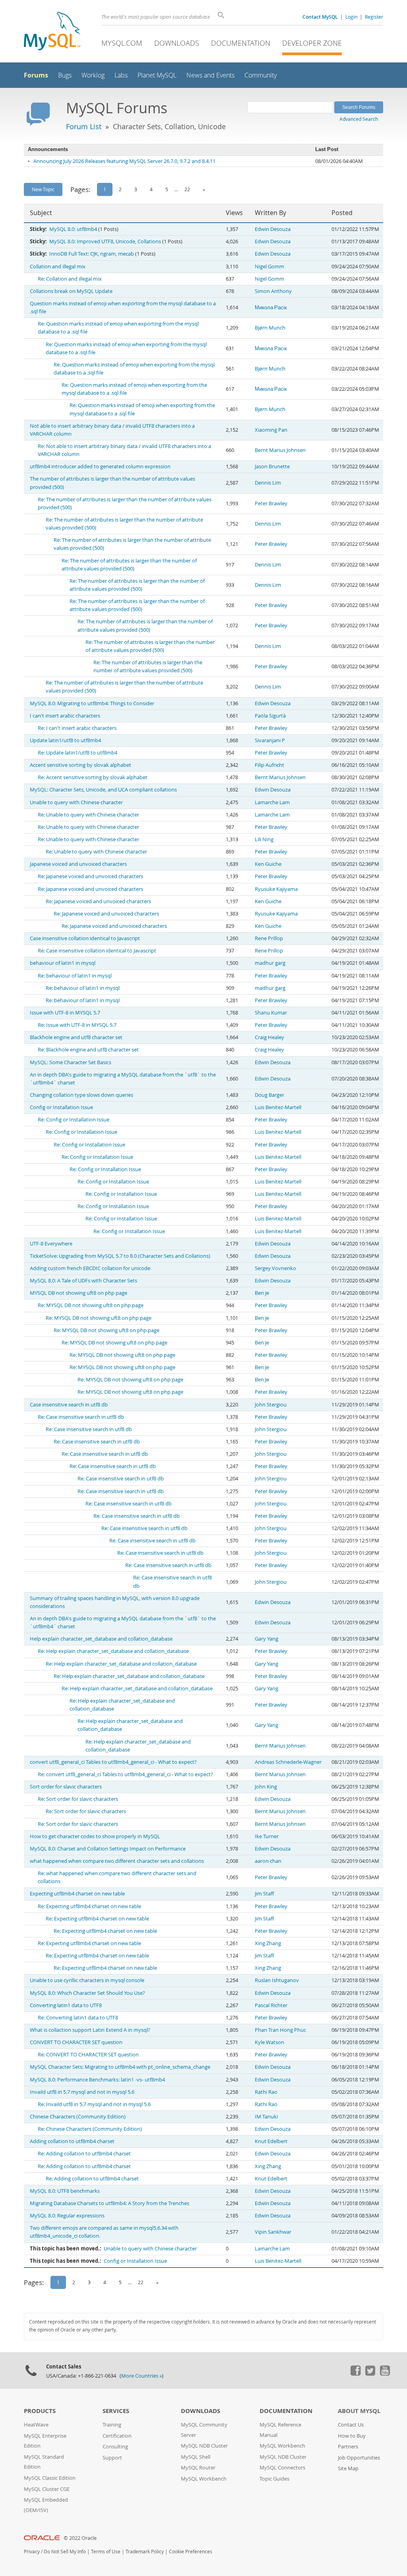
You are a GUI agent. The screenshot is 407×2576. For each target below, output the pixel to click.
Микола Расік (271, 307)
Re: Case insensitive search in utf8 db (81, 1417)
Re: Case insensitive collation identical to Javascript (97, 951)
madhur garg (270, 963)
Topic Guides (274, 2479)
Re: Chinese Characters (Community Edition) (90, 2129)
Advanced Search (359, 119)
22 (187, 189)
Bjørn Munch (270, 328)
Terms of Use (106, 2552)
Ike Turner (267, 1836)
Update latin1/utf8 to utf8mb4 (65, 740)
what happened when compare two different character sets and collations (117, 1861)
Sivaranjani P (270, 740)
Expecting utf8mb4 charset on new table (77, 1894)
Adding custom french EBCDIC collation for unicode (90, 1268)
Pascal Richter (271, 2005)
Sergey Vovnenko (275, 1268)
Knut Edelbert (271, 2141)
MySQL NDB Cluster (204, 2446)
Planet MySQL (157, 75)
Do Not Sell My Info (65, 2552)
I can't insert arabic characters (65, 716)
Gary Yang (266, 1639)
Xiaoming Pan (271, 430)
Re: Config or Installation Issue (74, 1120)
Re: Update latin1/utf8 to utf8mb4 (78, 753)
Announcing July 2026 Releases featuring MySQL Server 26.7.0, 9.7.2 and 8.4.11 (124, 161)
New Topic (43, 189)
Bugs (65, 75)
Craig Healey (269, 1037)
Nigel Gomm (269, 267)
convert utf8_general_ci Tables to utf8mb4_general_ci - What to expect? (113, 1762)
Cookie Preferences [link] (191, 2552)
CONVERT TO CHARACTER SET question (76, 2042)
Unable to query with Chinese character (76, 802)
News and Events (210, 75)
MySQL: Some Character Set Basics (71, 1062)
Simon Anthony (273, 291)
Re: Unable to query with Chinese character (88, 815)
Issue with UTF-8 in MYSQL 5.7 (65, 1013)
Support (112, 2458)
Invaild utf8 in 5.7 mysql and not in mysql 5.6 (82, 2092)
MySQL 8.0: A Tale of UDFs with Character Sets (83, 1281)
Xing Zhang (268, 1943)
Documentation (241, 43)
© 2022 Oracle (80, 2538)
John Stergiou (271, 1405)
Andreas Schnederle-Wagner (288, 1762)
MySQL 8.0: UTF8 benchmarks (65, 2191)
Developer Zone (312, 43)
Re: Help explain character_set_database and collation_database (113, 1651)
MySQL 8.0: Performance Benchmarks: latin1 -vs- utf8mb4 (97, 2080)
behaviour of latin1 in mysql (63, 963)
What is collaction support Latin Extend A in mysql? (90, 2030)
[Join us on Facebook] (355, 2374)
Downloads (177, 43)
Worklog (93, 75)
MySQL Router (198, 2468)
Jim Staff (264, 1894)
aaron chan (268, 1861)
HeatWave (36, 2425)
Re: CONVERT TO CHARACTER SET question (88, 2055)
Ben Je (262, 1293)
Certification (117, 2436)
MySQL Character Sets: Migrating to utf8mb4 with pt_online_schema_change (120, 2067)
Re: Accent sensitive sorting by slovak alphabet (93, 777)
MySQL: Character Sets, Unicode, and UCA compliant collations (103, 790)
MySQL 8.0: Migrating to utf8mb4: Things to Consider (92, 703)
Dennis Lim (268, 483)
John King (266, 1787)
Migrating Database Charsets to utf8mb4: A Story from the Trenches (110, 2203)
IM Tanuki (266, 2117)
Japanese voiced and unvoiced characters (78, 864)
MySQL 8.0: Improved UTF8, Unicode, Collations (105, 241)
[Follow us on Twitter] (370, 2374)
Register (374, 17)
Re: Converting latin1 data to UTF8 (78, 2018)
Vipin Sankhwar (273, 2232)
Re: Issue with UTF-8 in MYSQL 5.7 (77, 1025)
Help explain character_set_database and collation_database (101, 1639)
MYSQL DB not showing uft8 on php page (78, 1293)
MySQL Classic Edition (50, 2478)
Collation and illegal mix (58, 267)
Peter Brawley (271, 503)
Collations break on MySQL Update (71, 291)
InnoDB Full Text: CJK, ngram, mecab (92, 254)
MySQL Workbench (204, 2479)
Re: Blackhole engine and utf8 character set (88, 1050)
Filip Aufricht (269, 765)
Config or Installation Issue (61, 1107)
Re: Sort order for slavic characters (78, 1799)
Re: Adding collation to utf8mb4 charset (84, 2154)
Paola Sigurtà (270, 716)
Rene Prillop (269, 938)
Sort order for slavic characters (66, 1787)
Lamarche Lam (272, 802)
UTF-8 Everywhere (51, 1244)
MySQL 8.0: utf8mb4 (73, 229)
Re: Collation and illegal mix (70, 279)
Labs (121, 75)
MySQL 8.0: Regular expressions (67, 2216)
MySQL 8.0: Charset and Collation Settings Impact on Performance (108, 1849)
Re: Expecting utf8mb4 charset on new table (89, 1906)
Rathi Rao (266, 2092)
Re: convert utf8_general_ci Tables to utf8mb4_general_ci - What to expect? (125, 1774)
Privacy (32, 2552)
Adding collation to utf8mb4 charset (72, 2141)
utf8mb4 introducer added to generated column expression (100, 467)
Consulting (115, 2447)
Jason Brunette (272, 467)
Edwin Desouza (273, 229)
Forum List (84, 126)
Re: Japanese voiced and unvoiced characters (90, 876)
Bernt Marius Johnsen (280, 450)
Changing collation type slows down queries (81, 1095)
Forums (36, 75)
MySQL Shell (196, 2457)
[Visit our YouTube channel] (385, 2374)
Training (112, 2425)
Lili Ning (264, 839)
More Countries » (141, 2376)
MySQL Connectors (282, 2468)
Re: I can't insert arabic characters (77, 728)
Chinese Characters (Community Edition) (78, 2117)
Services (116, 2411)
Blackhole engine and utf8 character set (76, 1037)
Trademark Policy (145, 2552)
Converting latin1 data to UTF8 (66, 2005)
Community (261, 75)
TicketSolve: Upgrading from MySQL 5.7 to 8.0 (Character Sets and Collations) (120, 1256)
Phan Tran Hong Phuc (280, 2030)
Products (40, 2411)
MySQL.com (122, 43)
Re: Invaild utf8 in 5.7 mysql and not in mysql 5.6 (94, 2104)
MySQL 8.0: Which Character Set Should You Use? (87, 1993)
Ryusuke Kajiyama (276, 889)
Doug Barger (269, 1095)
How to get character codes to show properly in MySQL (95, 1836)
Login (351, 17)
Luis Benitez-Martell (278, 1107)
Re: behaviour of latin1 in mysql (75, 976)
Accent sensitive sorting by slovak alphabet (80, 765)
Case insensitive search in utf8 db (69, 1405)
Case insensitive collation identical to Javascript (85, 938)
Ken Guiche (268, 864)
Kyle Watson (269, 2042)
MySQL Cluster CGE (47, 2489)
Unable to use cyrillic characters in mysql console (87, 1980)
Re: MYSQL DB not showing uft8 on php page (91, 1305)
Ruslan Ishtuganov (277, 1980)
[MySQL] (52, 32)
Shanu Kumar (271, 1013)
